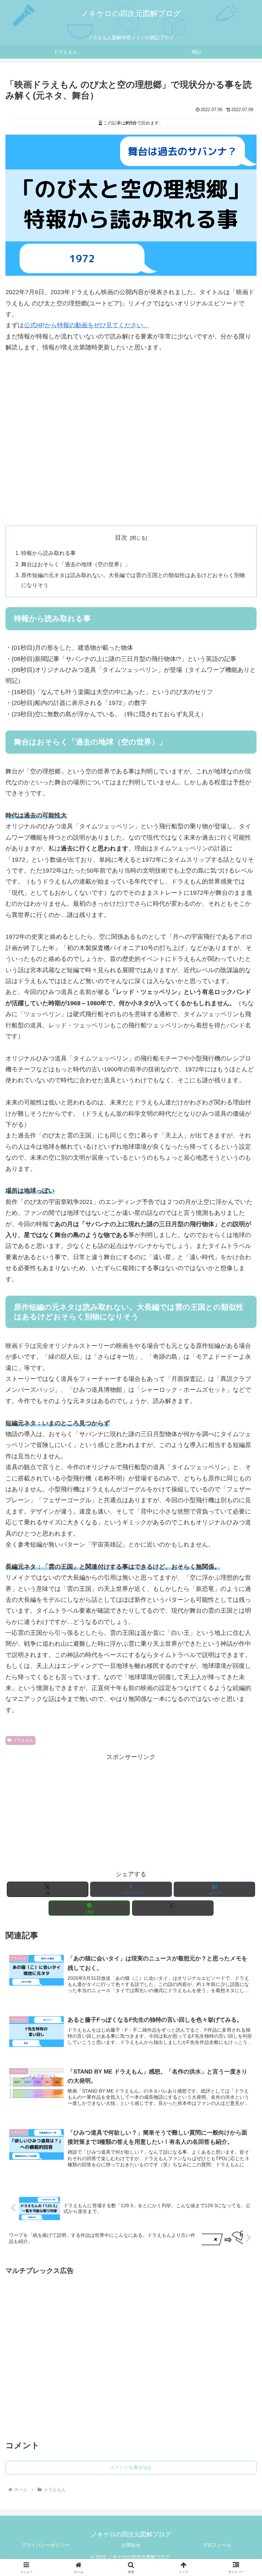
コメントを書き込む (131, 2467)
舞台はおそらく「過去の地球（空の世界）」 (76, 564)
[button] (173, 1908)
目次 (121, 538)
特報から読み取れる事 (48, 553)
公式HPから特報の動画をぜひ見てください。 (86, 325)
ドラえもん (23, 1740)
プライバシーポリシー (45, 2545)
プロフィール (217, 2545)
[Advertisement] (131, 456)
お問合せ (131, 2545)
